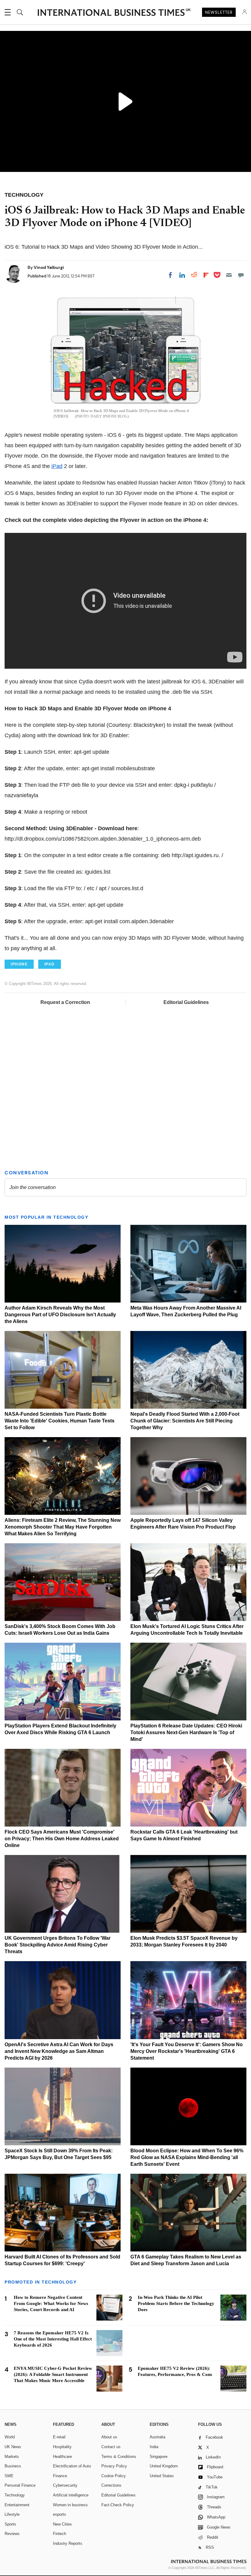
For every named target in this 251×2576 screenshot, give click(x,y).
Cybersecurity (65, 2485)
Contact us (111, 2447)
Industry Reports (68, 2543)
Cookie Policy (114, 2476)
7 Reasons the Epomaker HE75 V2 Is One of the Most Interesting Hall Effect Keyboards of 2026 (53, 2339)
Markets (12, 2457)
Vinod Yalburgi (49, 267)
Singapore (159, 2457)
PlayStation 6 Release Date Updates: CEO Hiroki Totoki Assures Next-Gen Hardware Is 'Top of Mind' (186, 1732)
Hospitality (62, 2447)
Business (13, 2466)
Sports (10, 2524)
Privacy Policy (114, 2466)
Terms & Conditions (119, 2457)
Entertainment (17, 2505)
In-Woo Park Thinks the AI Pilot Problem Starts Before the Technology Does (176, 2303)
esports (60, 2514)
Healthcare (62, 2457)
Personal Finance (20, 2485)
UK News (13, 2447)
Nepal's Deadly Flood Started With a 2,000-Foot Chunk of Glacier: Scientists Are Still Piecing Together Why (185, 1421)
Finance (60, 2476)
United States (162, 2476)
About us (109, 2437)
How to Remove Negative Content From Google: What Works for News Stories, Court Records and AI (51, 2303)
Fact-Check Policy (118, 2505)
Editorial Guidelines (186, 1002)
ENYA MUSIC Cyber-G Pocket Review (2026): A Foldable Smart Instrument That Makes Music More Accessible (53, 2374)
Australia (157, 2437)
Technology (15, 2495)
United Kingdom (164, 2466)
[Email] (229, 275)
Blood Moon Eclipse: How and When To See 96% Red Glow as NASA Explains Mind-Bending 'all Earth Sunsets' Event (187, 2157)
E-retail (59, 2437)
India (154, 2447)
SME (9, 2476)
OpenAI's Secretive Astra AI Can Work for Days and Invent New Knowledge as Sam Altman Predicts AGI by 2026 (59, 2051)
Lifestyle (12, 2514)
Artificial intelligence (71, 2495)
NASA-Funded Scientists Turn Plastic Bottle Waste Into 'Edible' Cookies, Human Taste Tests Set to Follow (60, 1421)
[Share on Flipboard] (206, 275)
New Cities (62, 2524)
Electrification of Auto (72, 2466)
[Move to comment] (241, 275)
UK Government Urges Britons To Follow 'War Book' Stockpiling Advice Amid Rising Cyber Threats (58, 1945)
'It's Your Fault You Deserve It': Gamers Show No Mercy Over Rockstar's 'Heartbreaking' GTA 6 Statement (187, 2051)
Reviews (12, 2534)
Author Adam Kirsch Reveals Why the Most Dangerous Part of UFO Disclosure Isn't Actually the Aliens (60, 1315)
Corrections (111, 2485)
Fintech (60, 2534)
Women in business (70, 2505)
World (10, 2437)
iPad (57, 466)
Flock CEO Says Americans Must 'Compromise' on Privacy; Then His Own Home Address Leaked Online (62, 1839)
